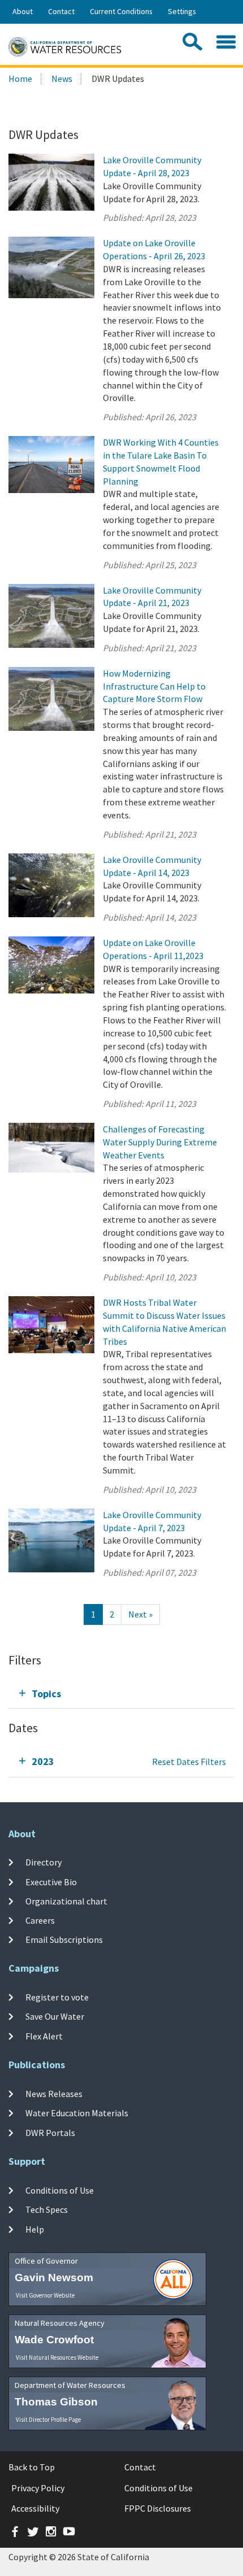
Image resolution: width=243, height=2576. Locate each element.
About (23, 11)
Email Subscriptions (64, 1939)
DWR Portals (50, 2133)
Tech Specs (47, 2209)
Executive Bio (51, 1881)
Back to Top (32, 2467)
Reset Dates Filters (189, 1762)
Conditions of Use (60, 2190)
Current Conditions (121, 11)
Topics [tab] (46, 1694)
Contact (61, 11)
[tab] (121, 1694)
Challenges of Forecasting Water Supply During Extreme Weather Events (160, 1142)
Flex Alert (44, 2036)
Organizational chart (66, 1901)
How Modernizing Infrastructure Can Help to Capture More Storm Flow (154, 686)
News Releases (54, 2094)
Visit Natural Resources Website (57, 2357)
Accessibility (35, 2508)
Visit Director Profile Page (48, 2420)
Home (20, 79)
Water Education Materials (77, 2113)
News (62, 79)
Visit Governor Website (45, 2295)
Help (35, 2229)
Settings (182, 11)
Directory (44, 1862)
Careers (40, 1920)
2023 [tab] (43, 1761)
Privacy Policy (38, 2488)
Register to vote (57, 1997)
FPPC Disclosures (158, 2508)
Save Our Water (55, 2016)
